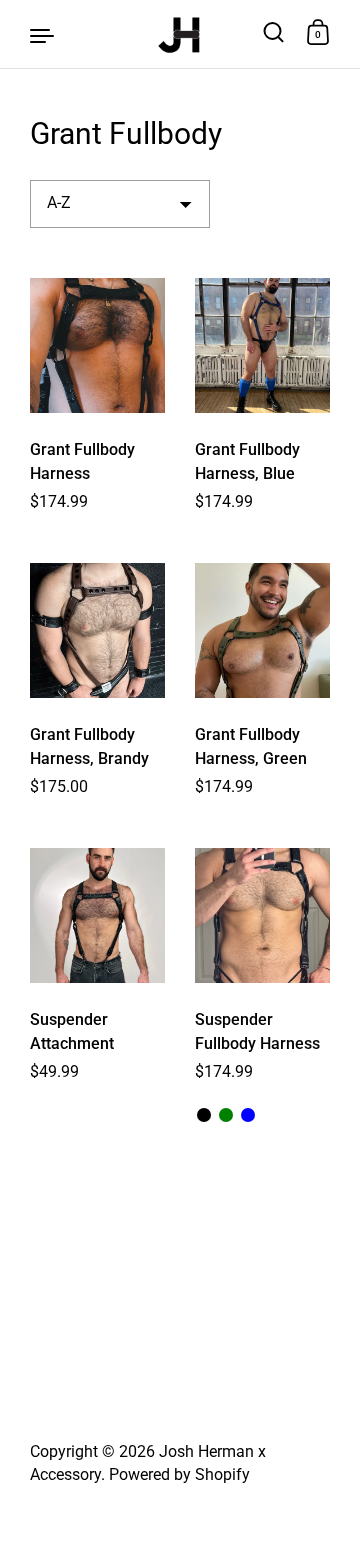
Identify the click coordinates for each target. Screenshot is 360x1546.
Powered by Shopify (179, 1474)
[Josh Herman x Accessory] (180, 34)
